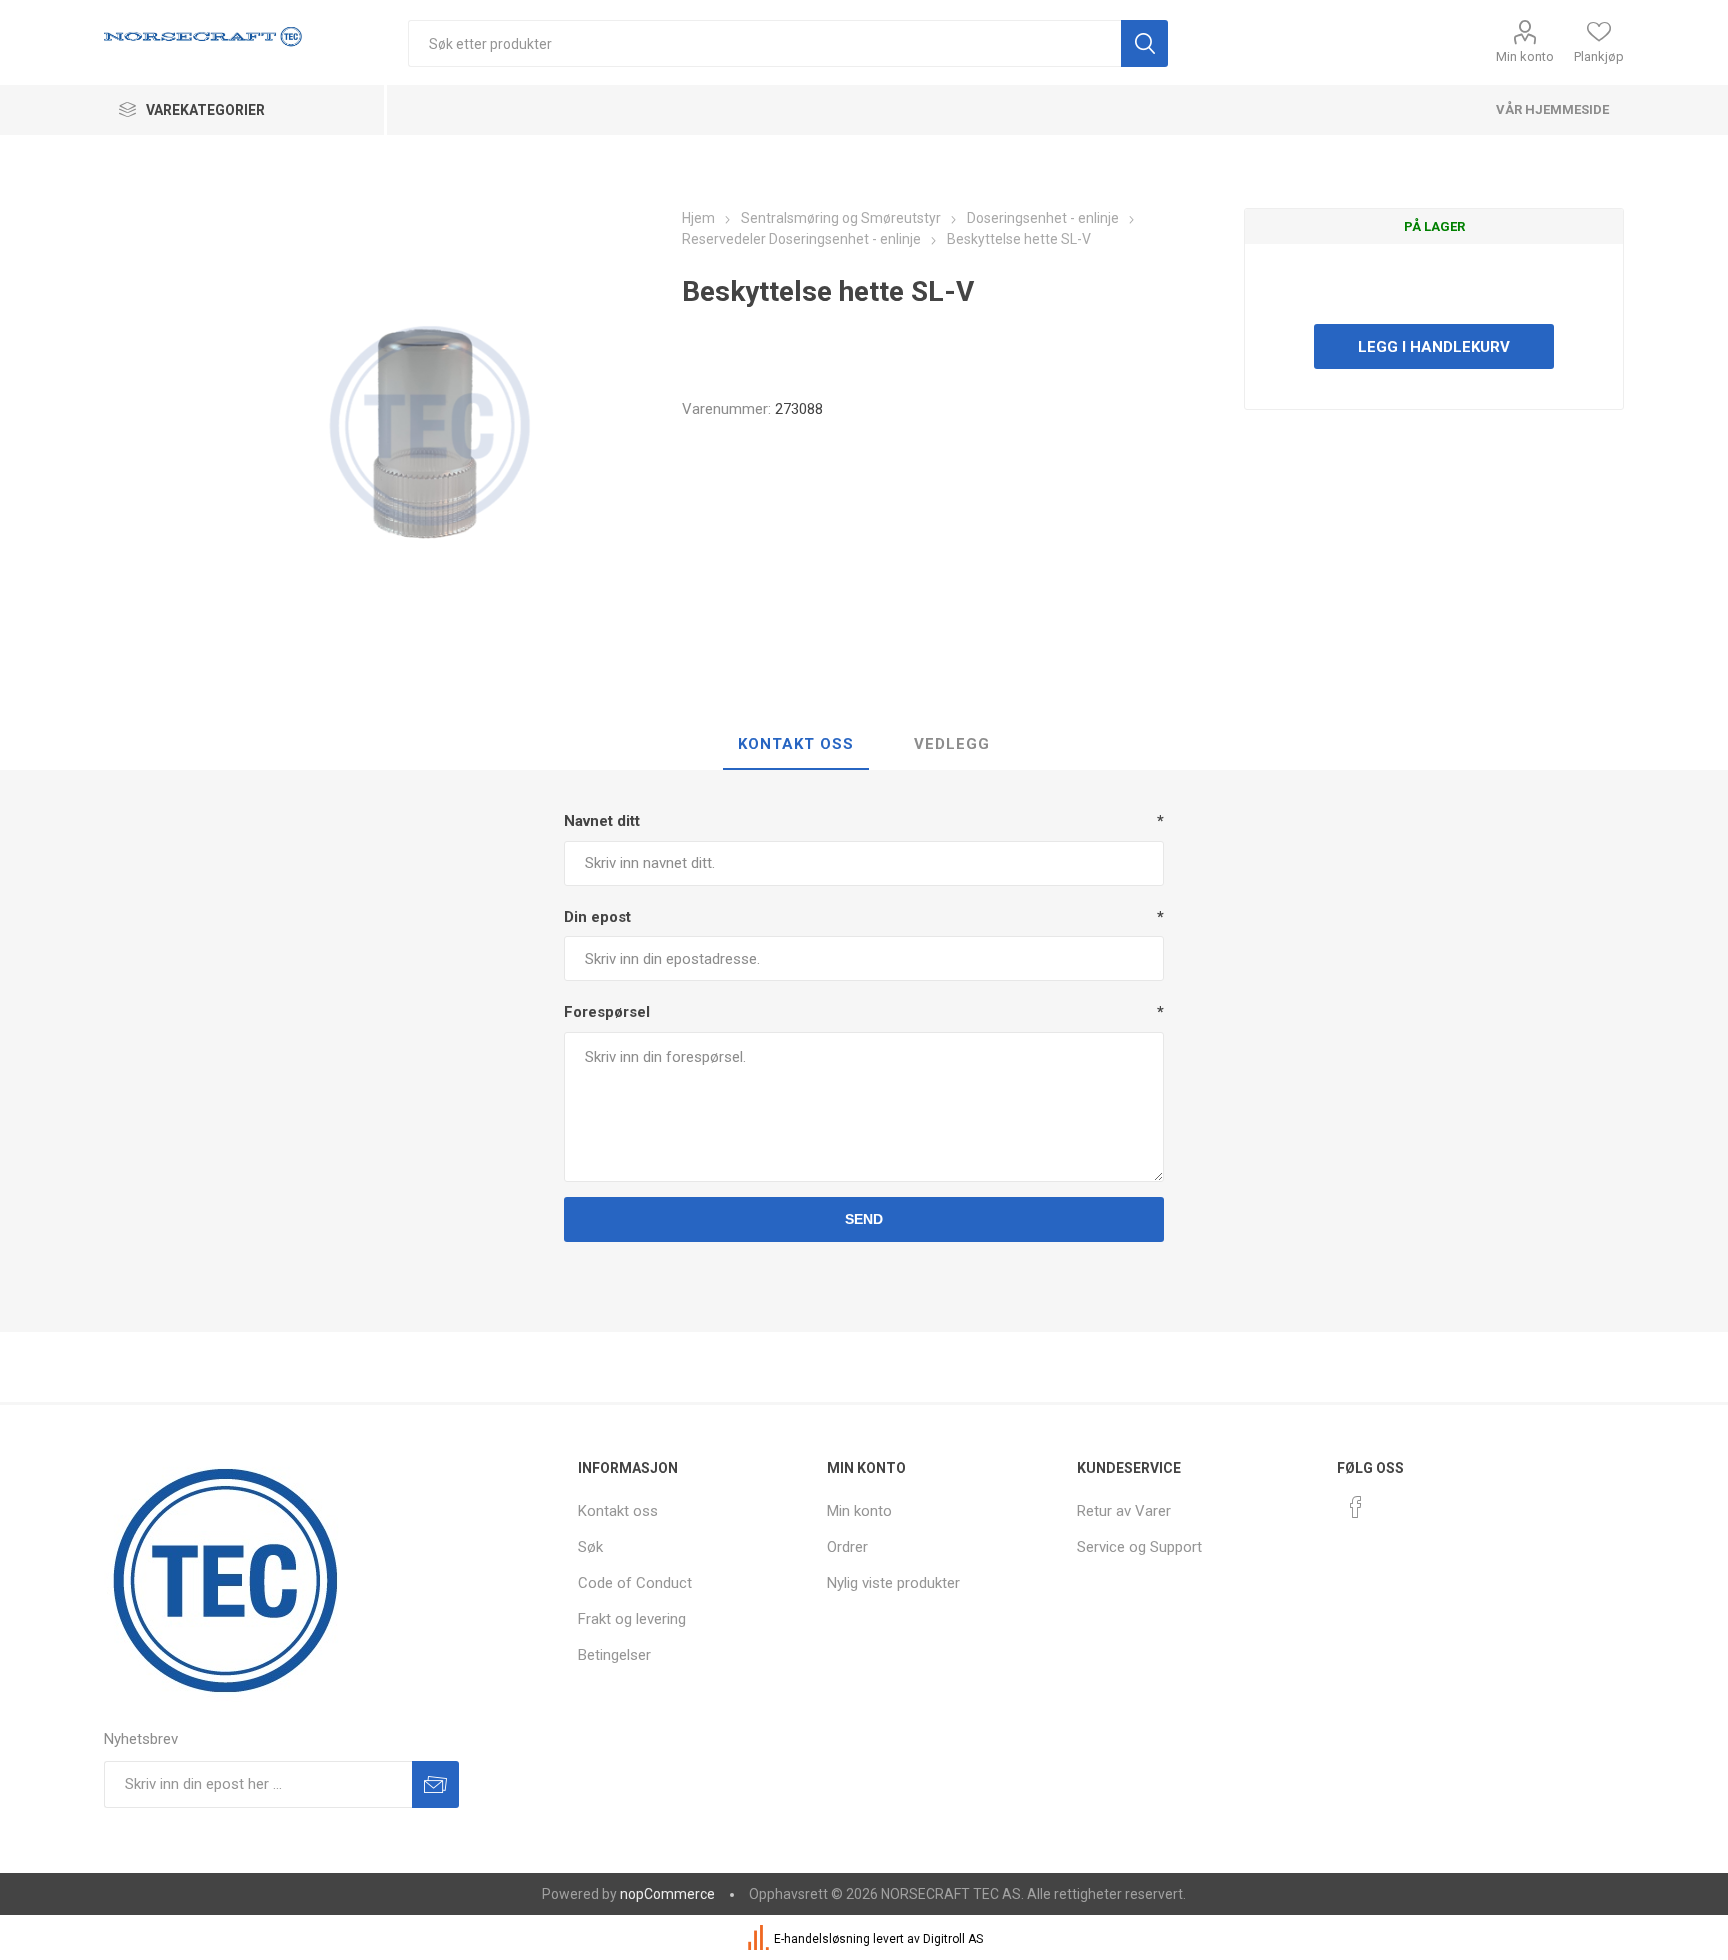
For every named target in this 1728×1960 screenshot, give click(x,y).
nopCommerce (667, 1894)
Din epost (597, 917)
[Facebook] (1356, 1507)
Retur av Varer (1124, 1511)
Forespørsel (607, 1012)
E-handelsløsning (822, 1939)
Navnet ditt (602, 821)
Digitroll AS (953, 1939)
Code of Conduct (635, 1583)
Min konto (1525, 56)
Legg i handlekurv (1434, 347)
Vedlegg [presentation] (952, 744)
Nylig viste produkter (893, 1583)
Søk (590, 1547)
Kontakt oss (618, 1511)
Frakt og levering (632, 1619)
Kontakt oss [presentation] (796, 744)
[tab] (796, 745)
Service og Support (1139, 1547)
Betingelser (614, 1655)
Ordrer (847, 1547)
